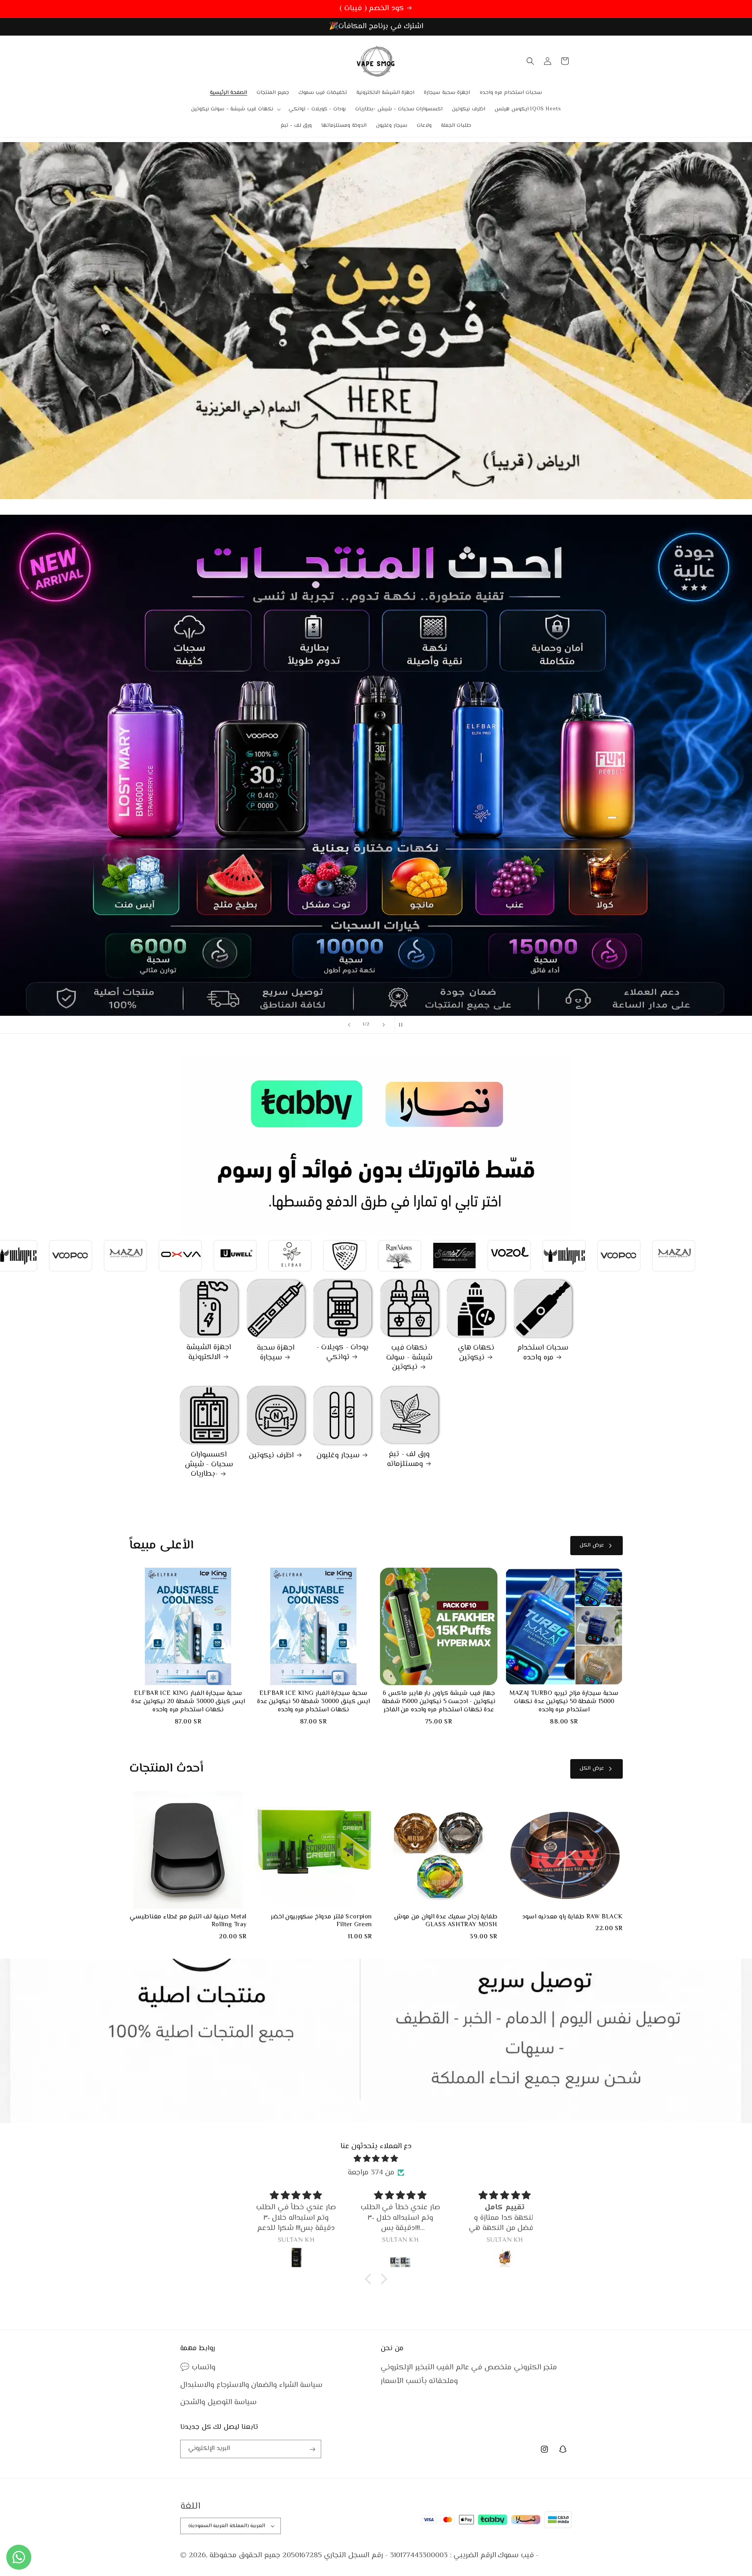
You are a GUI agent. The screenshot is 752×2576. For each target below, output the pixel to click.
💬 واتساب (198, 2368)
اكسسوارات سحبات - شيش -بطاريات (209, 1465)
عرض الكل (592, 1545)
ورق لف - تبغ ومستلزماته (408, 1459)
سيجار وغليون (338, 1456)
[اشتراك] (312, 2449)
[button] (235, 109)
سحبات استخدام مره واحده (543, 1353)
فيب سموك (516, 2555)
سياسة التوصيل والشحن (218, 2402)
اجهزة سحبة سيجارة (276, 1353)
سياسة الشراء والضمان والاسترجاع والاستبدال (251, 2385)
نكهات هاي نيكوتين (476, 1353)
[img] (376, 2159)
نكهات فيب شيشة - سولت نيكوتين (409, 1358)
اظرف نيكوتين (271, 1456)
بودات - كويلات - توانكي (343, 1353)
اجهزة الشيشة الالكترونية (209, 1353)
